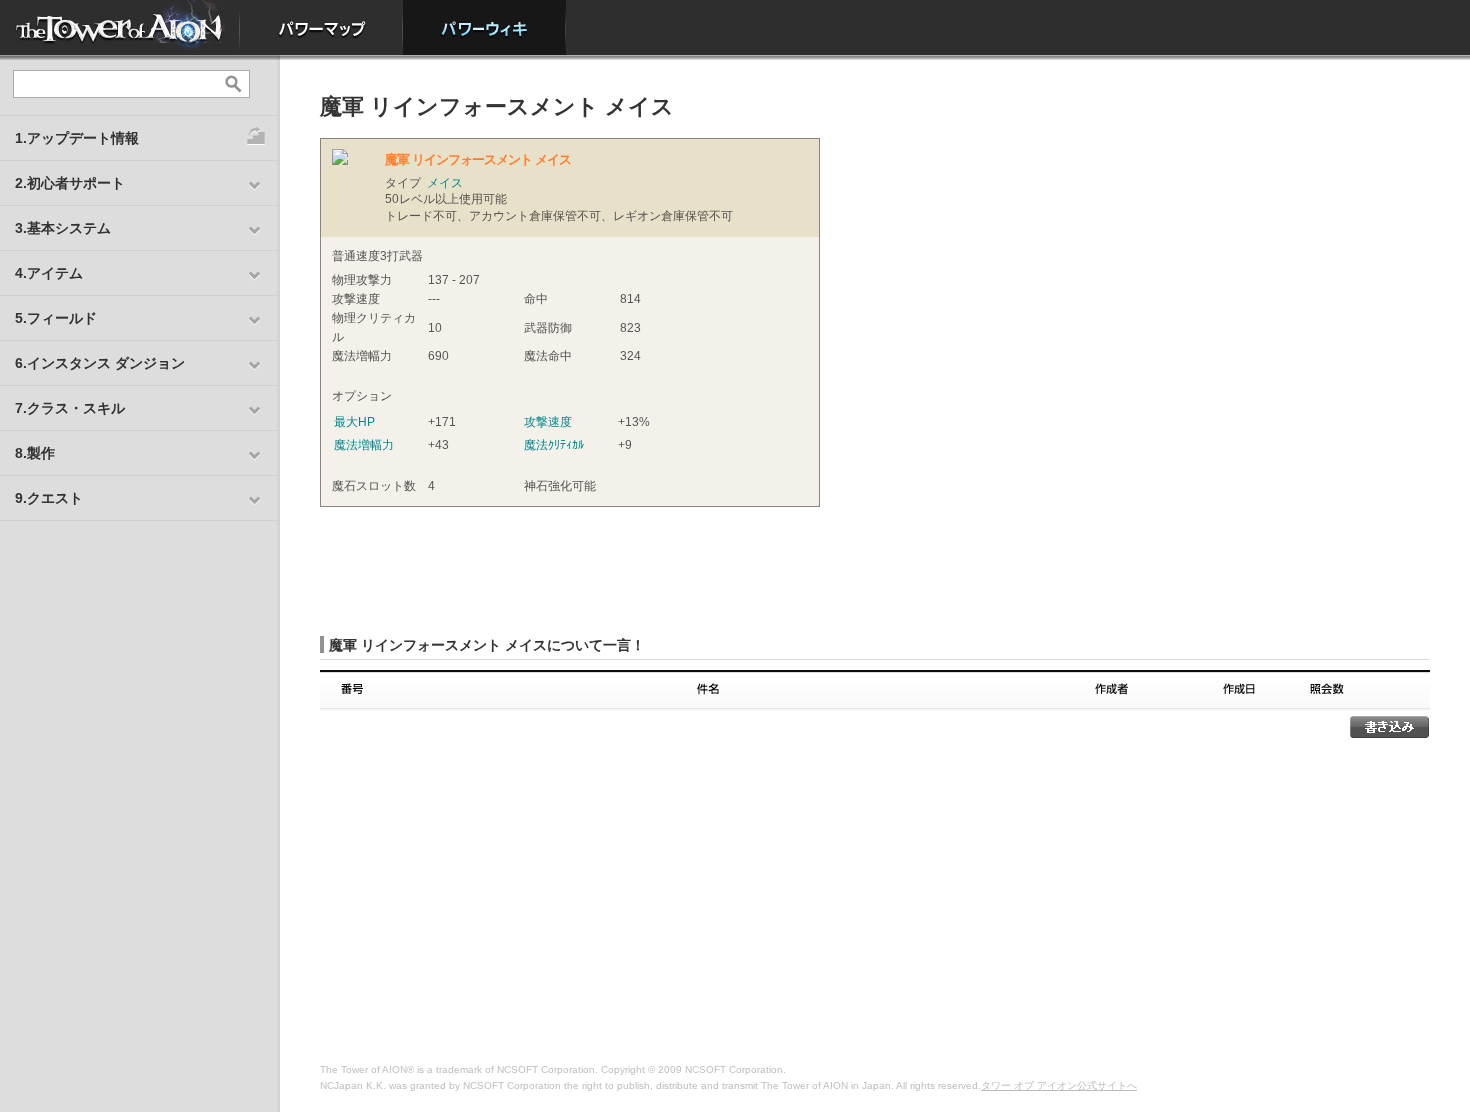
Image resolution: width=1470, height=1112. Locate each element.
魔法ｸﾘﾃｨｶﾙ (554, 445)
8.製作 (35, 453)
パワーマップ (321, 27)
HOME (120, 27)
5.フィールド (56, 318)
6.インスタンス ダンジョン (100, 363)
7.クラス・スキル (70, 408)
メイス (445, 183)
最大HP (354, 422)
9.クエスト (49, 498)
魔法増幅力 (364, 445)
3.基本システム (63, 228)
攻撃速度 (548, 422)
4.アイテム (49, 273)
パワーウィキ (484, 27)
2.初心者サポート (70, 183)
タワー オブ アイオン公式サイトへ (1059, 1085)
